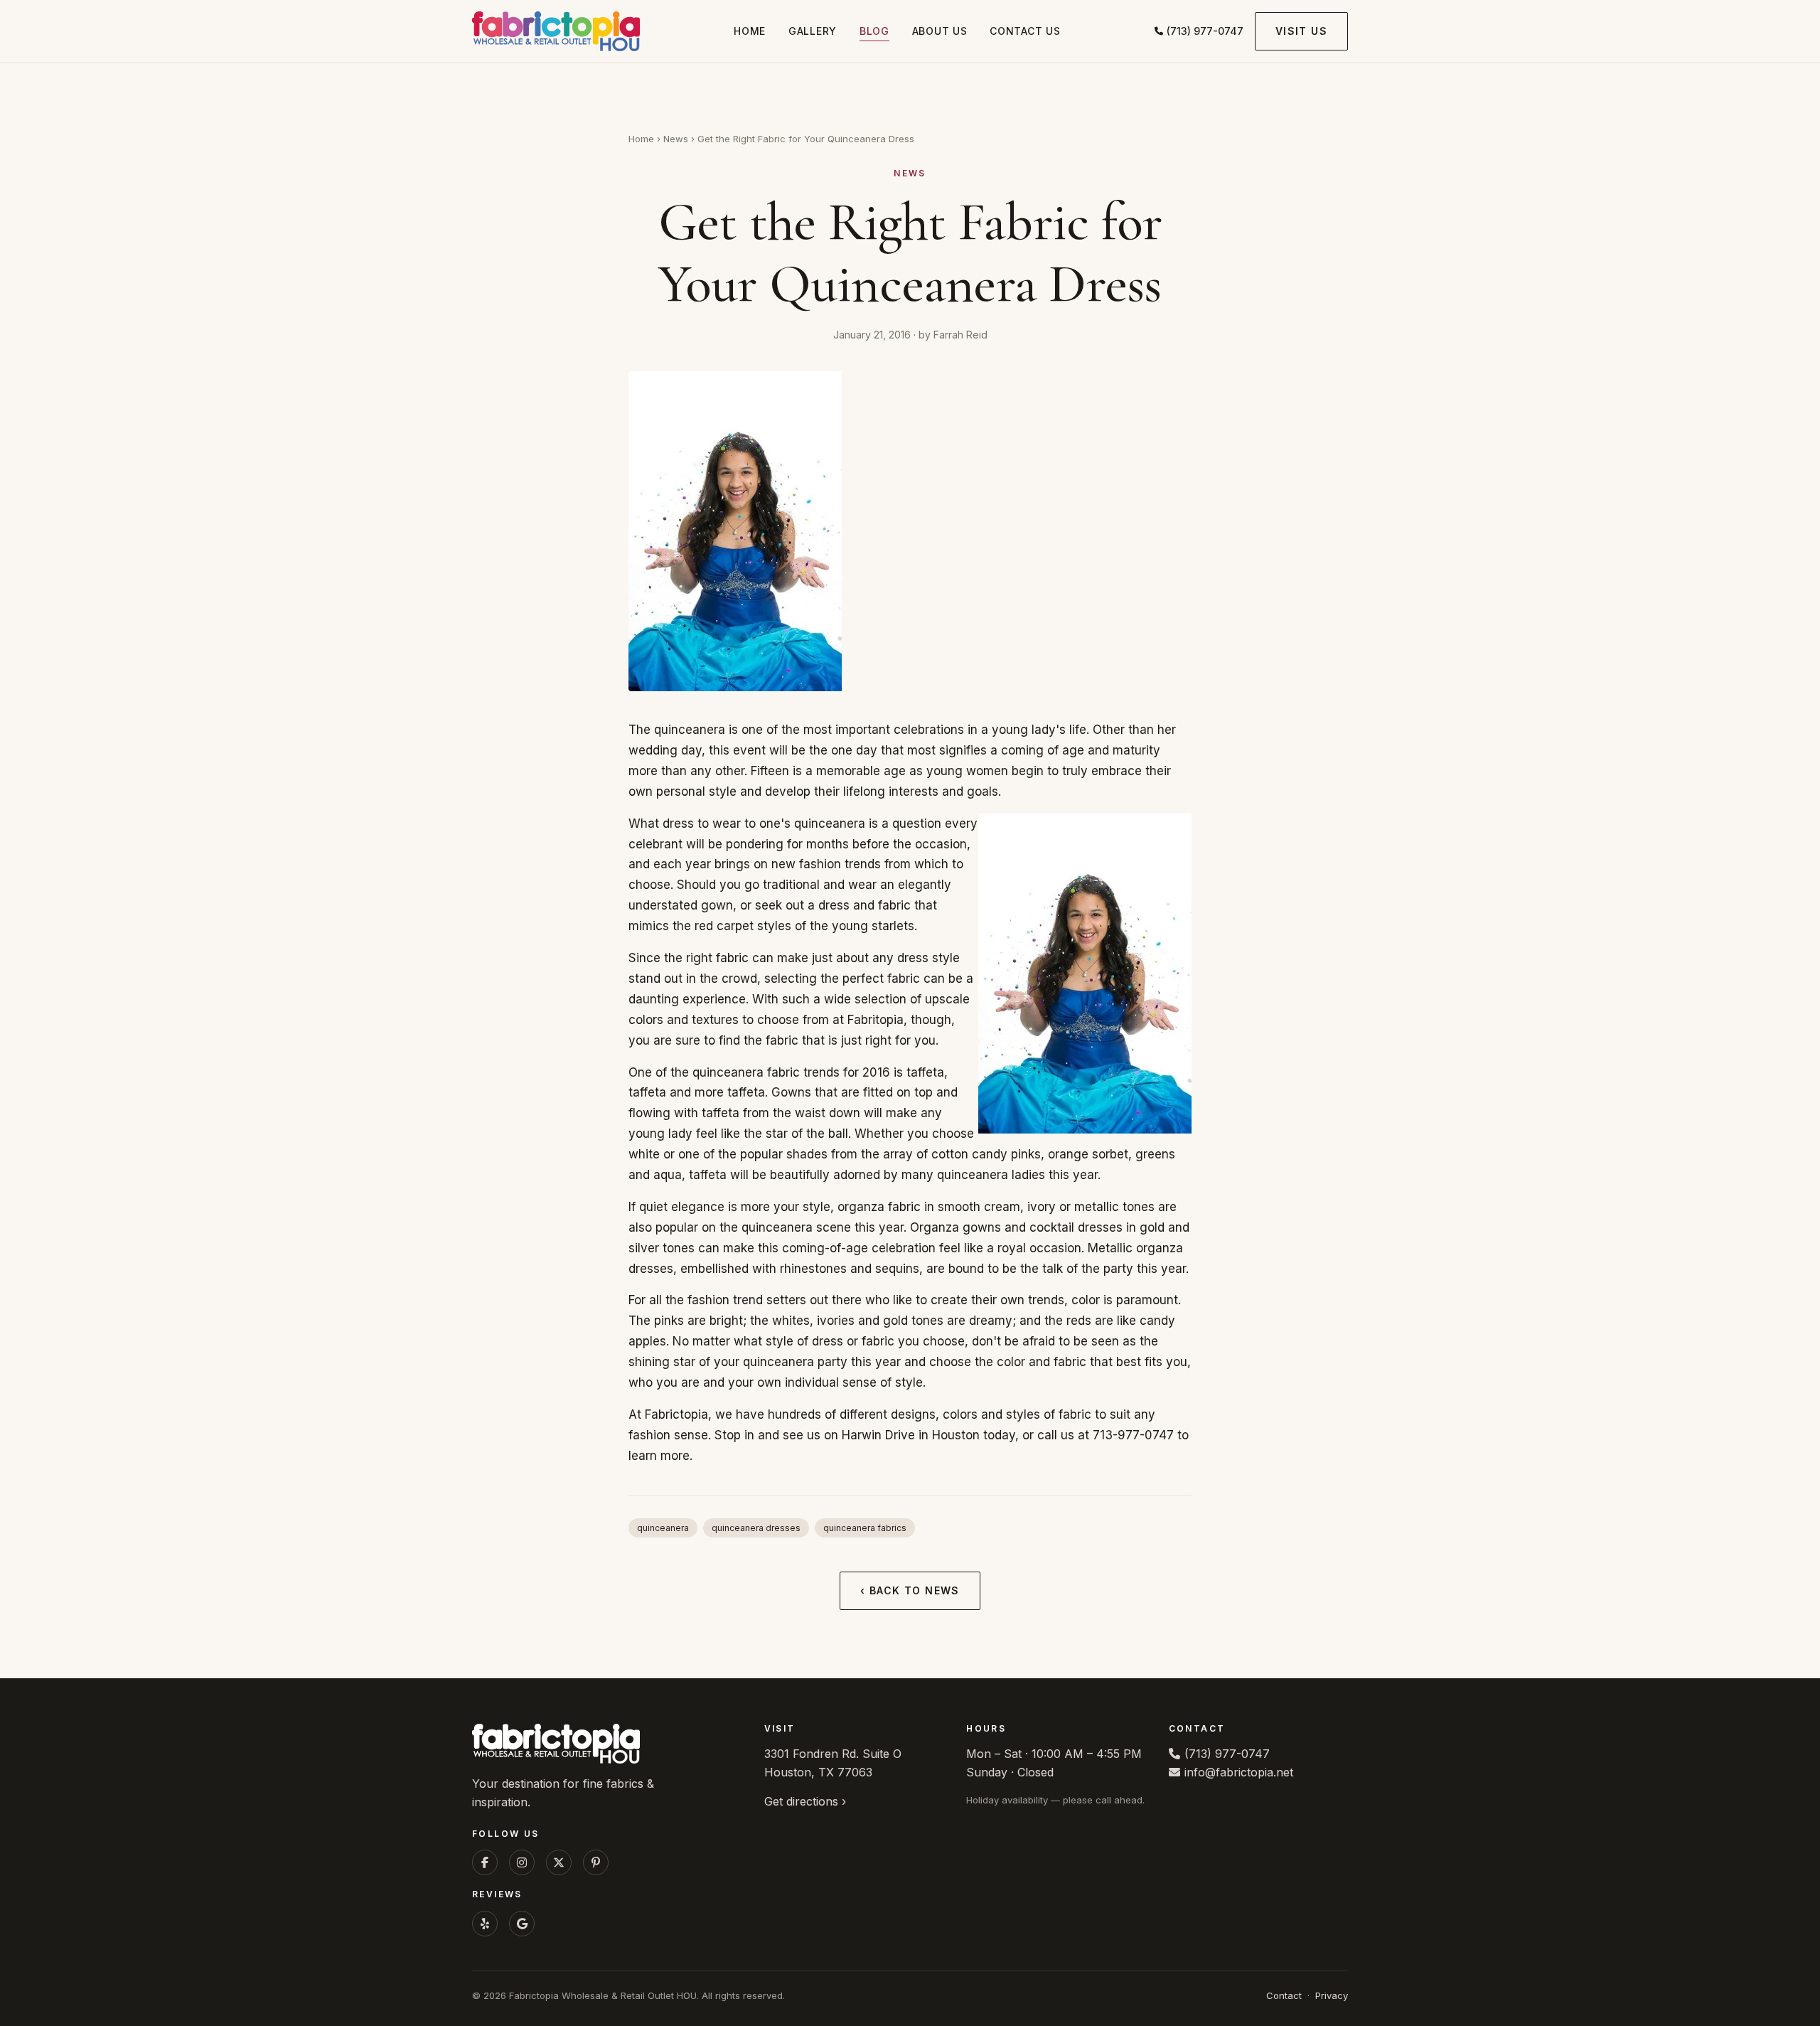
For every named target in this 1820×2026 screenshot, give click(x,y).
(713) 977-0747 (1205, 31)
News (676, 139)
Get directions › (805, 1801)
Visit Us (1301, 31)
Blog (874, 31)
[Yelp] (485, 1924)
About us (940, 31)
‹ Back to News (910, 1590)
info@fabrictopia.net (1239, 1772)
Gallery (813, 31)
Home (750, 31)
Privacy (1332, 1995)
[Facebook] (485, 1862)
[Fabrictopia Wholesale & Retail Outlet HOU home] (556, 31)
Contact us (1025, 31)
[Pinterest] (596, 1862)
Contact (1284, 1995)
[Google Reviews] (522, 1924)
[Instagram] (522, 1862)
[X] (559, 1862)
